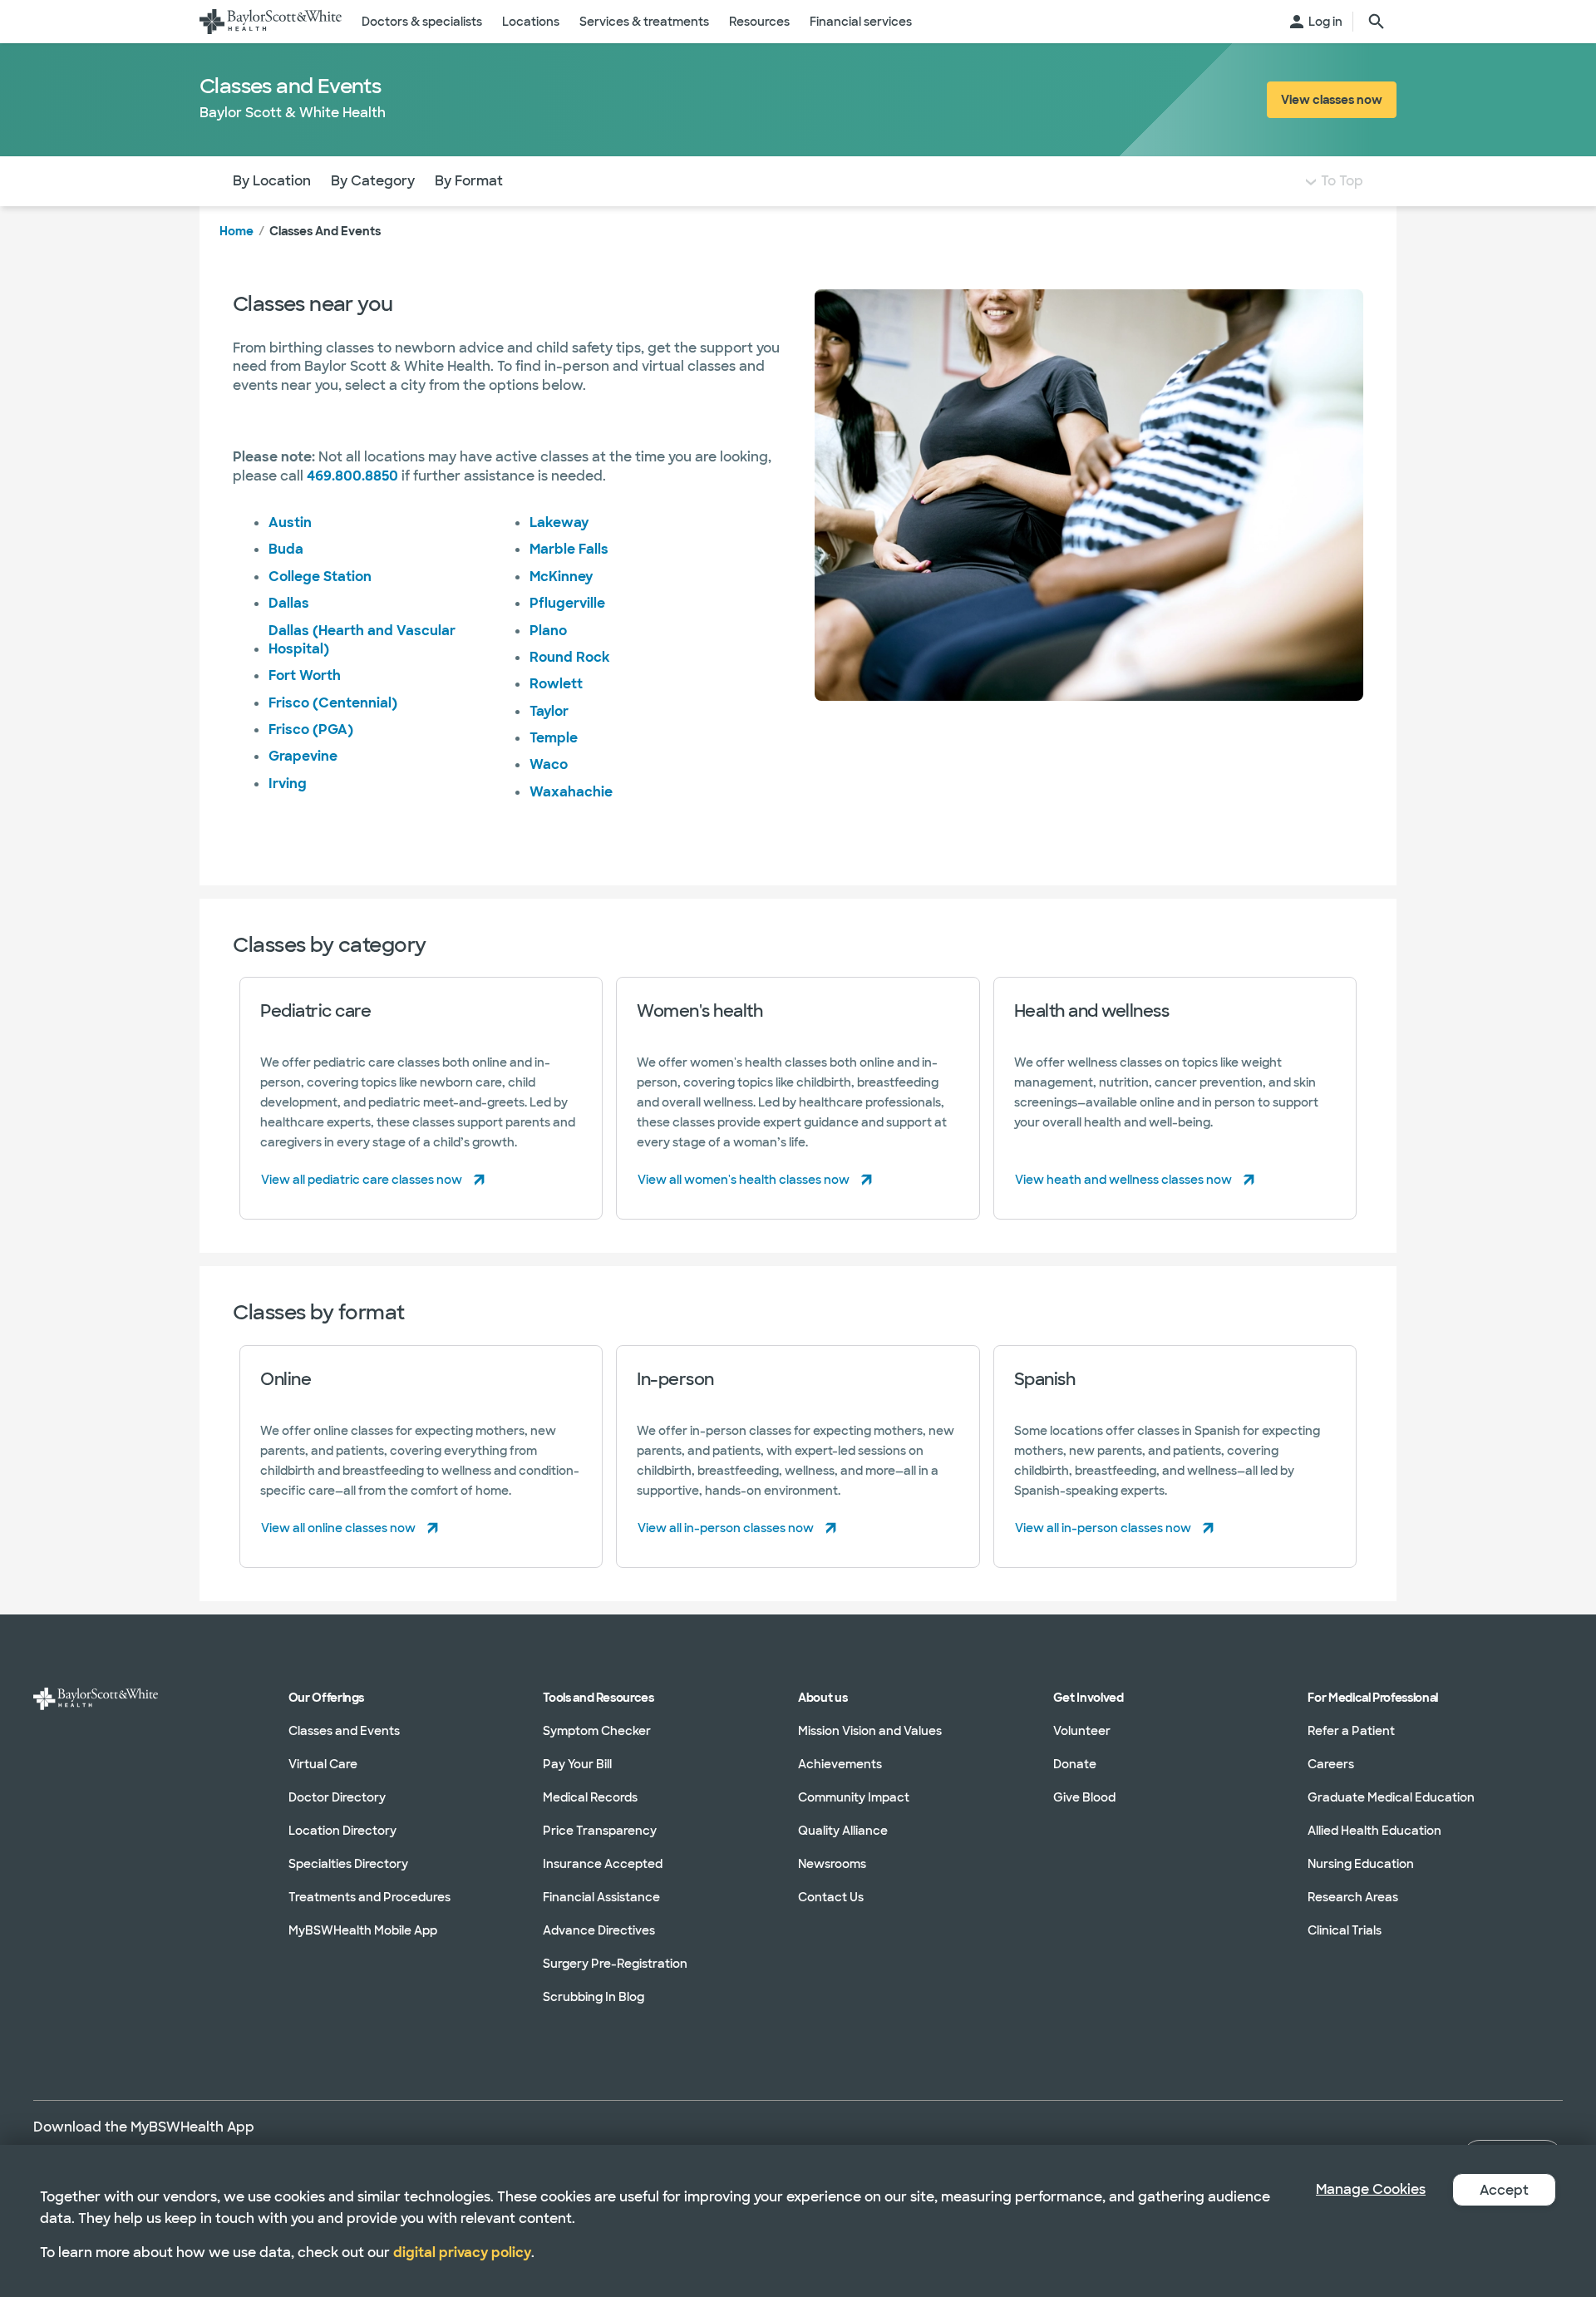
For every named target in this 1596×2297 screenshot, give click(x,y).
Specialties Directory (348, 1864)
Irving (288, 784)
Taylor (549, 711)
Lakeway (559, 522)
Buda (286, 549)
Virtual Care (323, 1764)
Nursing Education (1361, 1864)
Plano (548, 631)
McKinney (561, 577)
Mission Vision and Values (870, 1731)
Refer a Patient (1351, 1731)
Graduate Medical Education (1391, 1797)
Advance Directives (599, 1930)
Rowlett (556, 684)
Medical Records (590, 1797)
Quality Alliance (843, 1831)
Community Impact (854, 1797)
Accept (1504, 2190)
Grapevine (303, 756)
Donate (1075, 1764)
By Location (272, 181)
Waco (549, 764)
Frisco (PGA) (311, 730)
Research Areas (1353, 1897)
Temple (554, 738)
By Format (469, 181)
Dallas (289, 603)
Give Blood (1084, 1797)
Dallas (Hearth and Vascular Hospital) (362, 640)
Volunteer (1082, 1731)
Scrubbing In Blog (594, 1997)
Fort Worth (305, 675)
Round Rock (570, 657)
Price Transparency (600, 1831)
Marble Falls (569, 549)
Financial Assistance (601, 1897)
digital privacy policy (462, 2253)
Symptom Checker (597, 1731)
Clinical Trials (1345, 1930)
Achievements (840, 1764)
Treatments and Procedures (369, 1897)
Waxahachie (571, 792)
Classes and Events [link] (325, 231)
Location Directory (342, 1831)
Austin (290, 522)
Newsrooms (832, 1864)
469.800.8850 (352, 476)
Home (236, 231)
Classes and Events (344, 1731)
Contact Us (831, 1897)
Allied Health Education (1374, 1831)
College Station (320, 577)
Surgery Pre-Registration (615, 1964)
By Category (373, 181)
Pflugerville (567, 603)
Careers (1331, 1764)
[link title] (271, 22)
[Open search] (1377, 22)
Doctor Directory (337, 1797)
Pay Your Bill (577, 1764)
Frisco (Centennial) (333, 703)
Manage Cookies (1371, 2189)
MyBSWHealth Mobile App (363, 1930)
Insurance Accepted (603, 1864)
